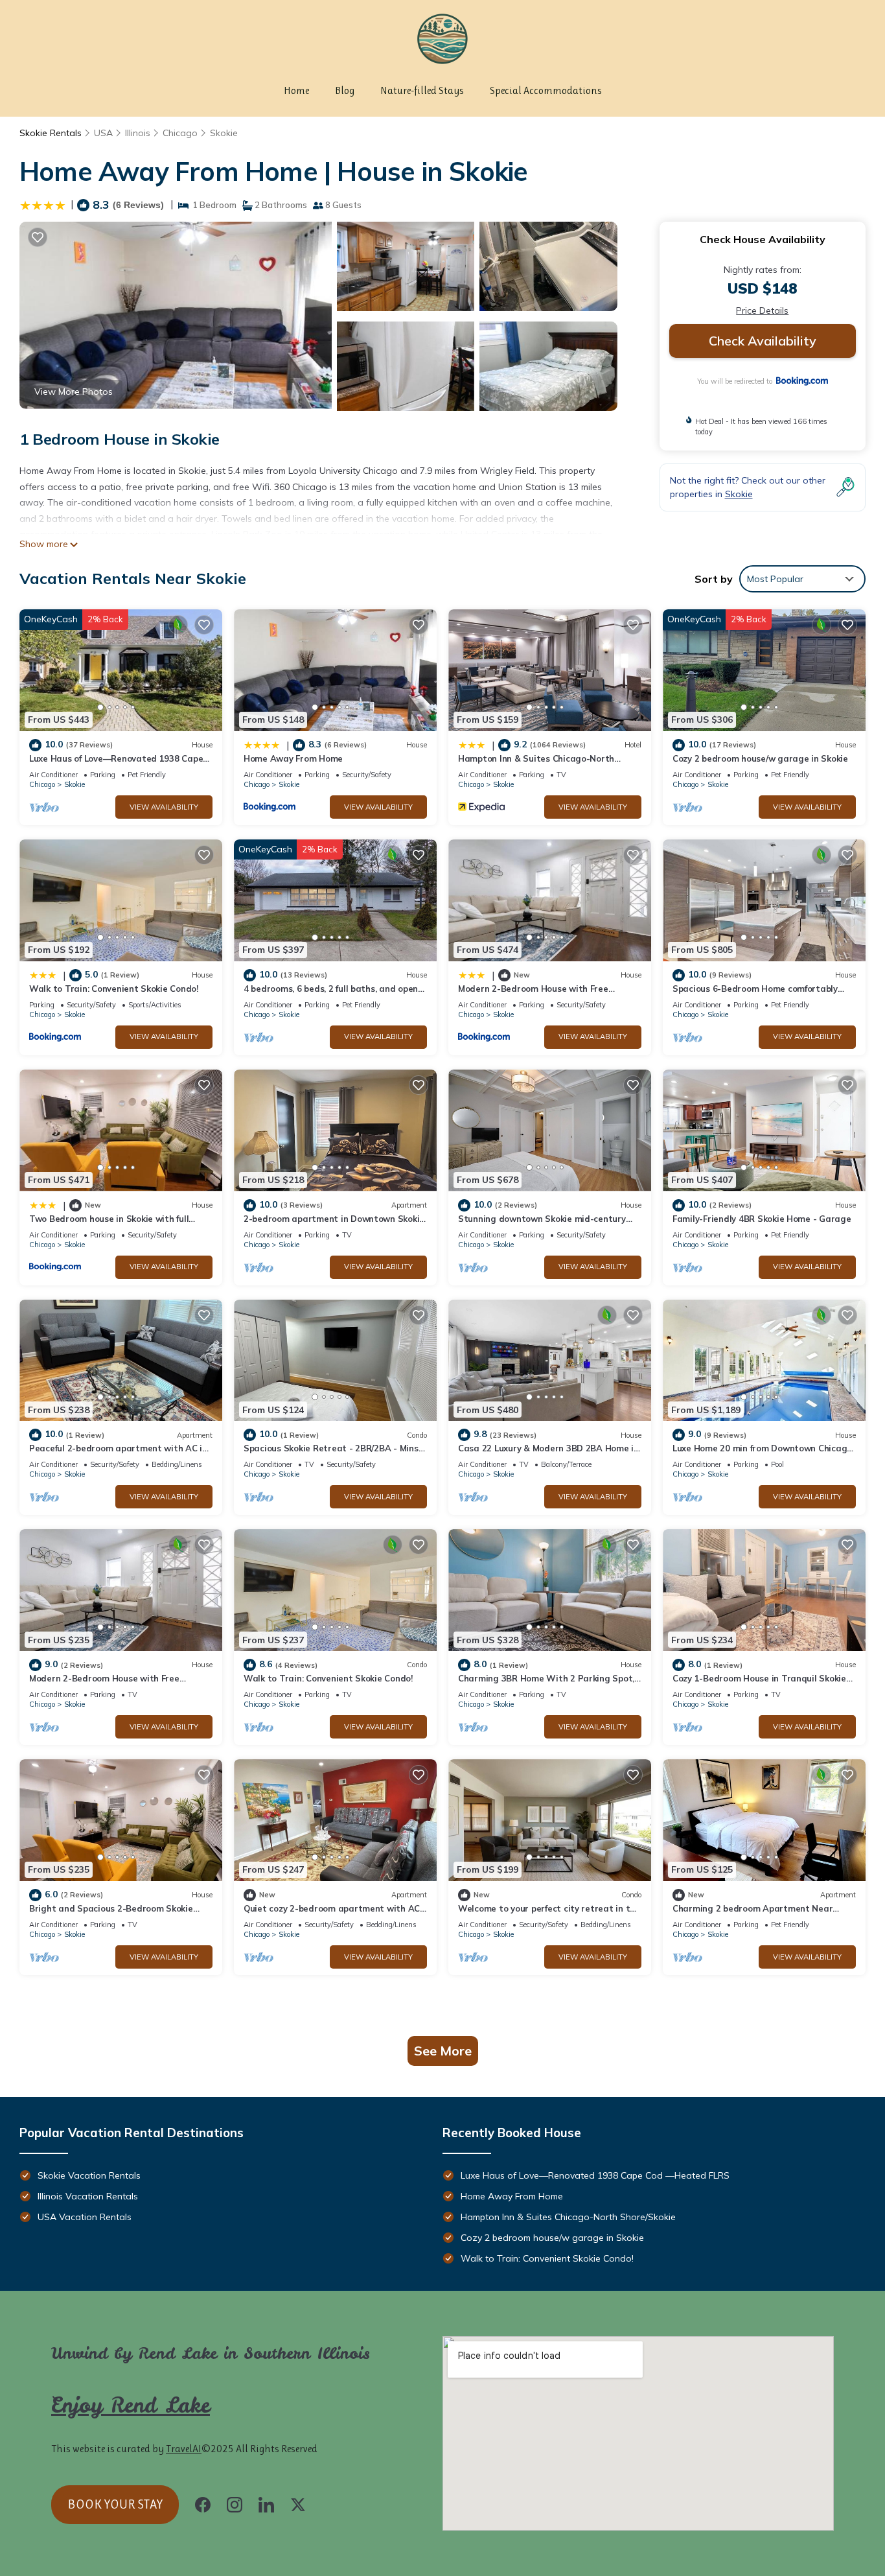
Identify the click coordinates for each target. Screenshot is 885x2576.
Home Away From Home (293, 758)
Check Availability (763, 341)
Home (296, 90)
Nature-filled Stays (422, 90)
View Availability (164, 807)
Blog (345, 90)
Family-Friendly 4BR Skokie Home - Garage (762, 1219)
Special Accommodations (546, 90)
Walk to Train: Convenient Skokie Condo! (114, 989)
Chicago (180, 133)
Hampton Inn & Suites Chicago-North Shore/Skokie (568, 2217)
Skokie (224, 133)
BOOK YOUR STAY (115, 2504)
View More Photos (74, 392)
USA (103, 133)
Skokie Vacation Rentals (89, 2175)
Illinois (138, 133)
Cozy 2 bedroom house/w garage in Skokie (760, 758)
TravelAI (184, 2449)
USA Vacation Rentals (85, 2217)
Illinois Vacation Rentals (88, 2196)
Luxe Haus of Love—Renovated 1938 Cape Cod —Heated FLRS (595, 2175)
